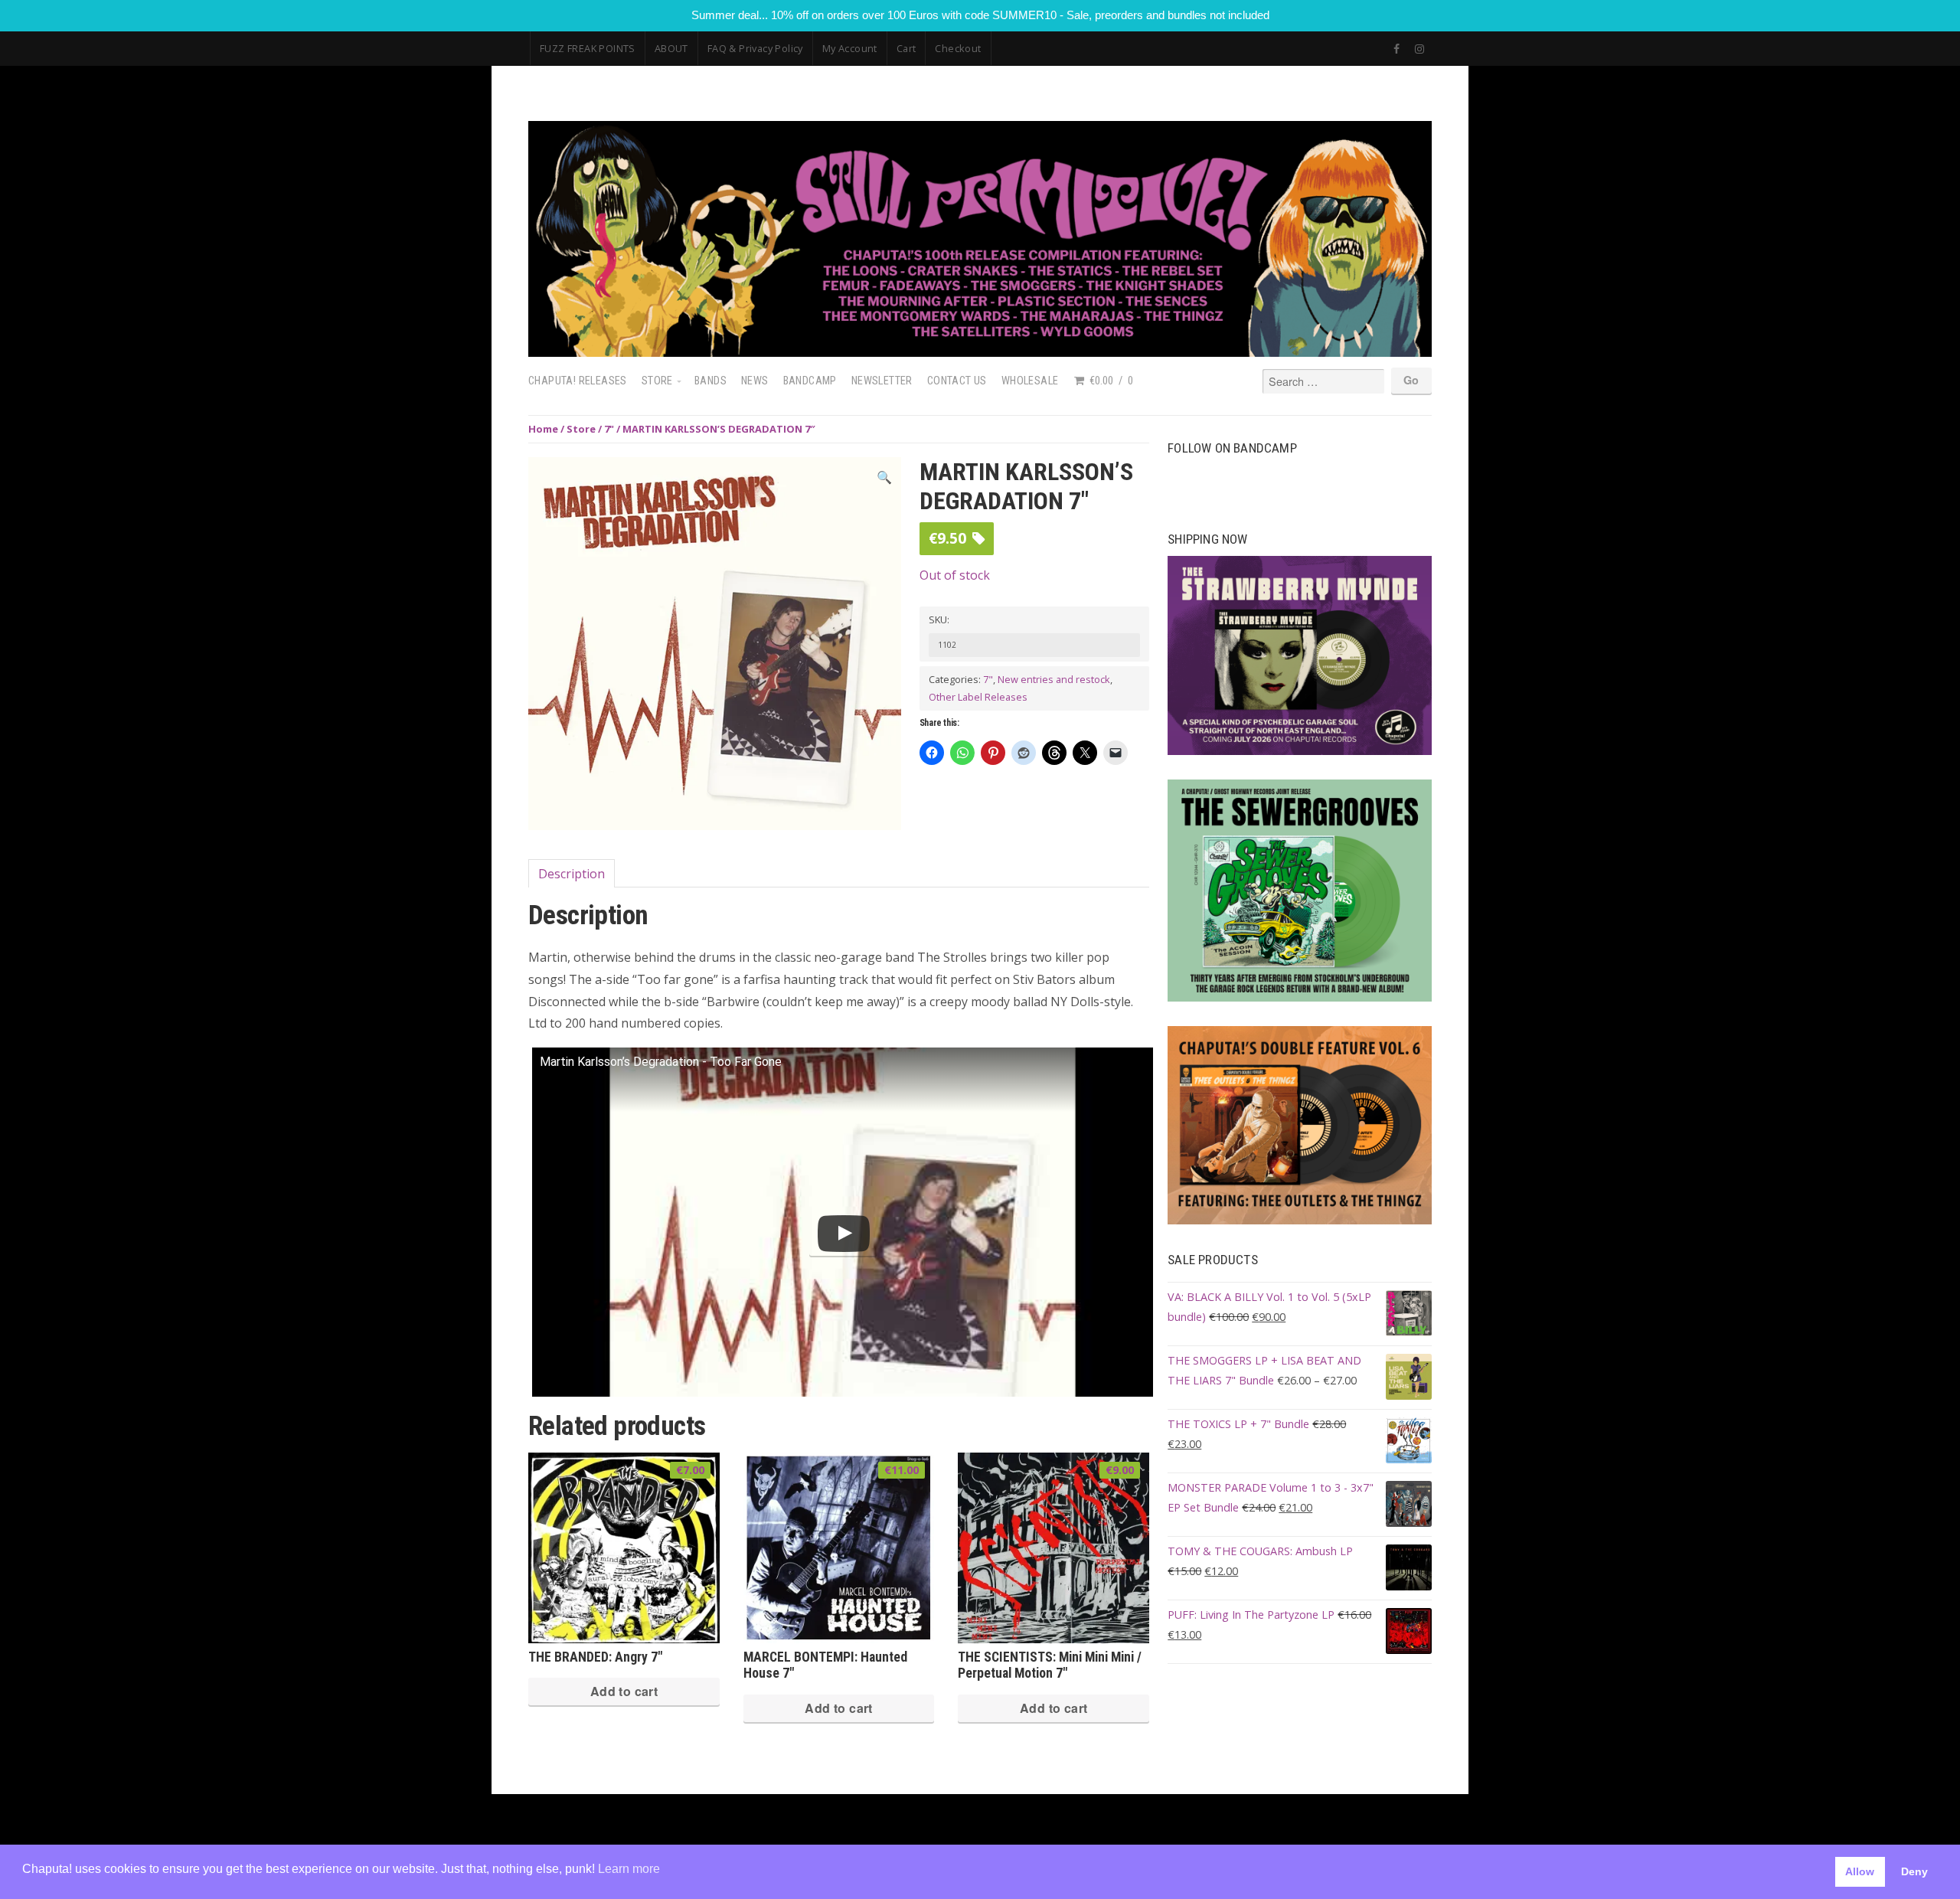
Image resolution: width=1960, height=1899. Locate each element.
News (755, 381)
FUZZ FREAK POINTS (588, 48)
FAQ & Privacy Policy (755, 48)
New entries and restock (1054, 679)
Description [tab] (572, 874)
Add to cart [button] (624, 1691)
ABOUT (671, 48)
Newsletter (882, 381)
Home (543, 429)
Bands (710, 381)
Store (657, 381)
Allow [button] (1860, 1871)
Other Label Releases (978, 697)
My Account (850, 48)
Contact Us (957, 381)
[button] (884, 477)
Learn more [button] (629, 1869)
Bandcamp (810, 381)
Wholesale (1030, 381)
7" (609, 429)
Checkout (958, 48)
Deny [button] (1914, 1871)
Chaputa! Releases (578, 381)
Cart (906, 48)
